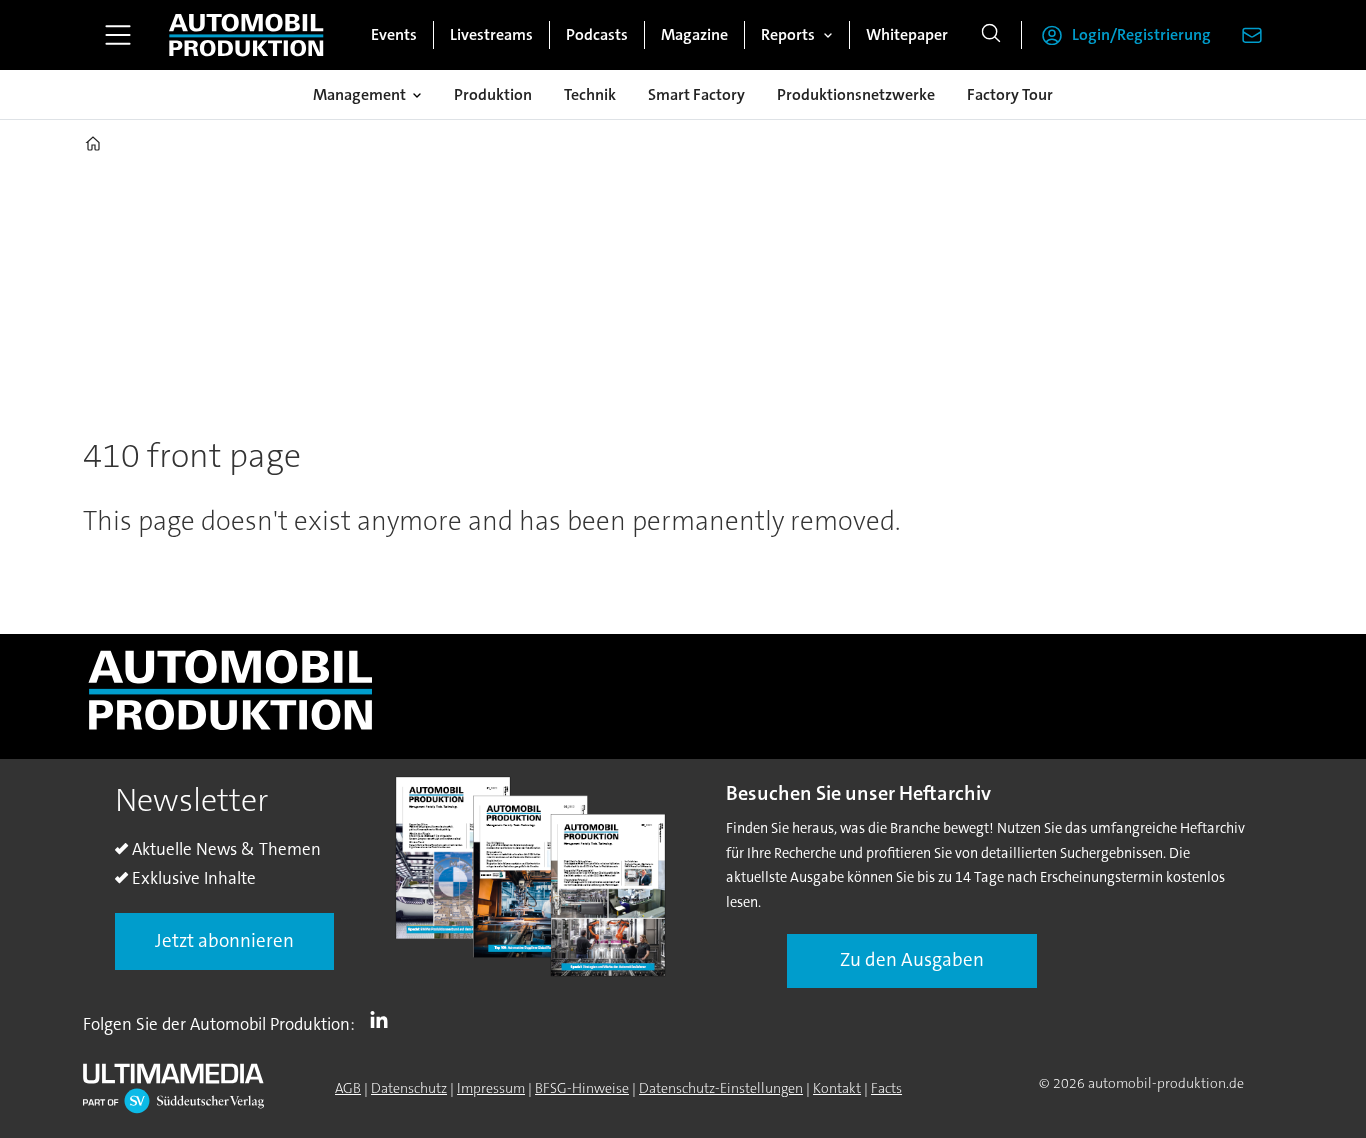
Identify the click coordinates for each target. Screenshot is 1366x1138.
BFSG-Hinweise (582, 1088)
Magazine (694, 34)
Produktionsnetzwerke (856, 94)
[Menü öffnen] (118, 35)
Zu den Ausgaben (912, 959)
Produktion (493, 94)
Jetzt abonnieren (224, 940)
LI (384, 1020)
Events (394, 34)
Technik (590, 94)
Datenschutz (409, 1088)
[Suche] (991, 35)
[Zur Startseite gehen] (246, 35)
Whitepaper (907, 34)
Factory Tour (1010, 94)
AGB (348, 1088)
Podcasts (597, 34)
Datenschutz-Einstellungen (721, 1088)
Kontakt (837, 1088)
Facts (886, 1088)
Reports (788, 34)
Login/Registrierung (1141, 34)
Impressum (491, 1088)
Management (359, 94)
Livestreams (491, 34)
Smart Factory (696, 94)
